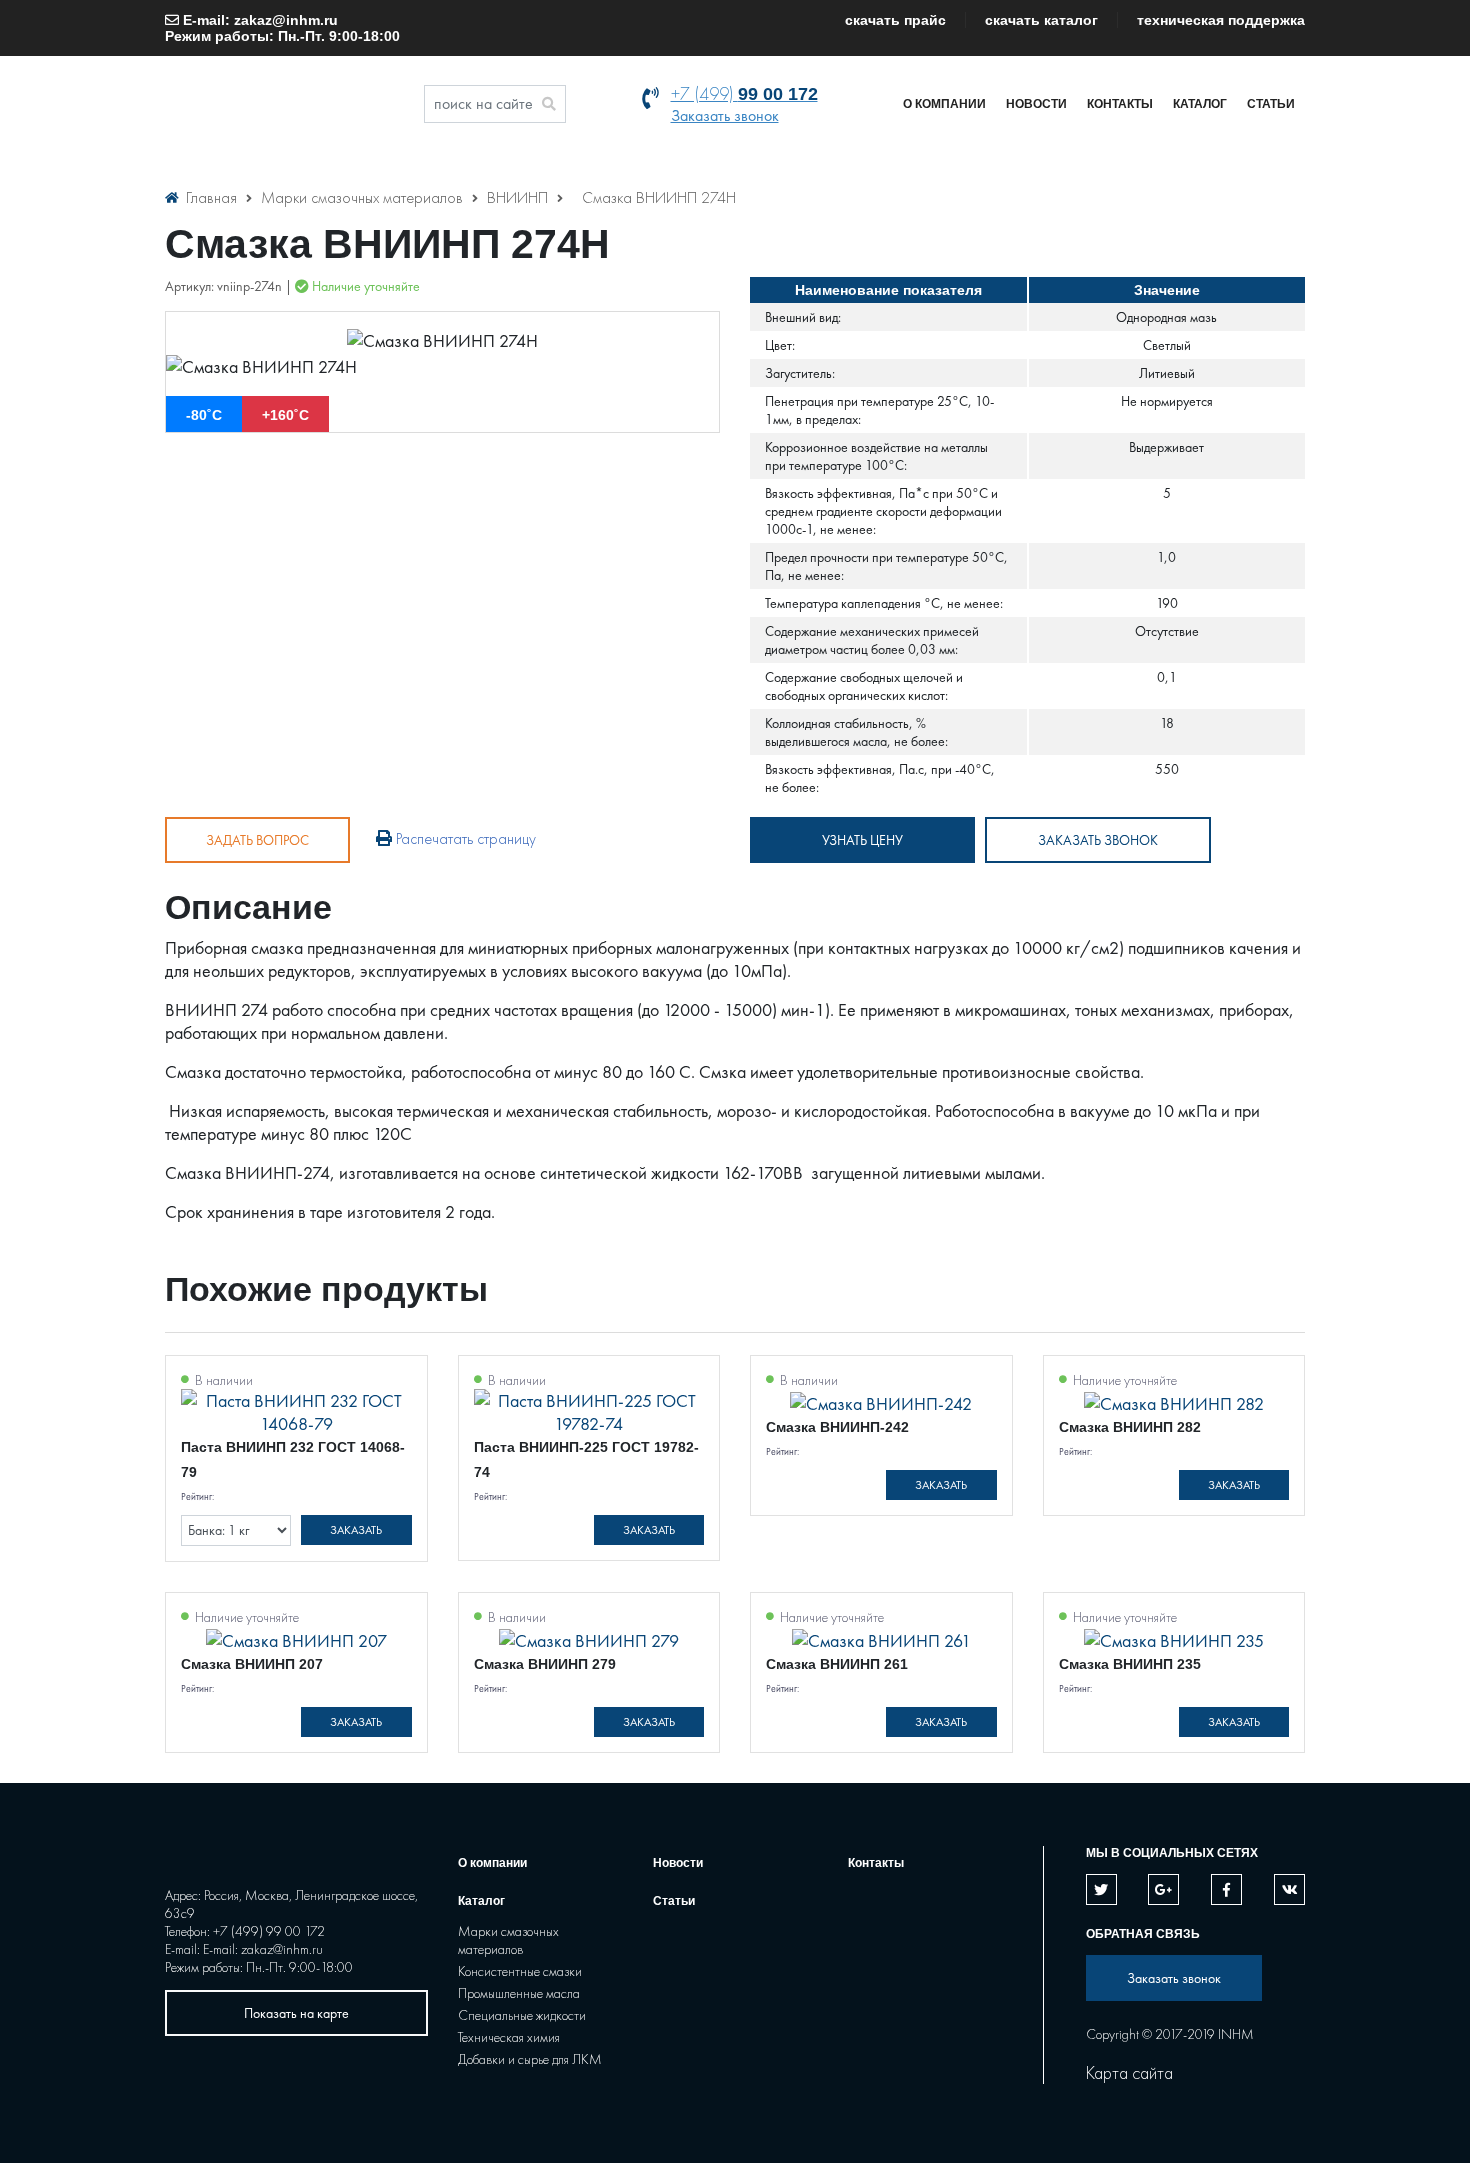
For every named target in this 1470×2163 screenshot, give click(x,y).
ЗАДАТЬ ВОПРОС (257, 840)
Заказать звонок (725, 115)
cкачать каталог (1041, 20)
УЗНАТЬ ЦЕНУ (862, 840)
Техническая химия (509, 2037)
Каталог (1200, 104)
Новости (1036, 104)
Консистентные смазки (520, 1971)
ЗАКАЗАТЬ (356, 1530)
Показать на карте (296, 2013)
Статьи (1271, 104)
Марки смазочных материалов (364, 197)
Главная (211, 197)
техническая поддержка (1221, 20)
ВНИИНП (519, 197)
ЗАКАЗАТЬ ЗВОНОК (1098, 840)
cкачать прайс (895, 20)
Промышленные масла (519, 1993)
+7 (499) (744, 93)
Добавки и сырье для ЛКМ (530, 2059)
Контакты (1120, 104)
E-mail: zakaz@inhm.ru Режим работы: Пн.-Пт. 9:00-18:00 (282, 28)
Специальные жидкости (522, 2015)
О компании (944, 104)
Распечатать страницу (464, 838)
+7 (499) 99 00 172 (269, 1931)
